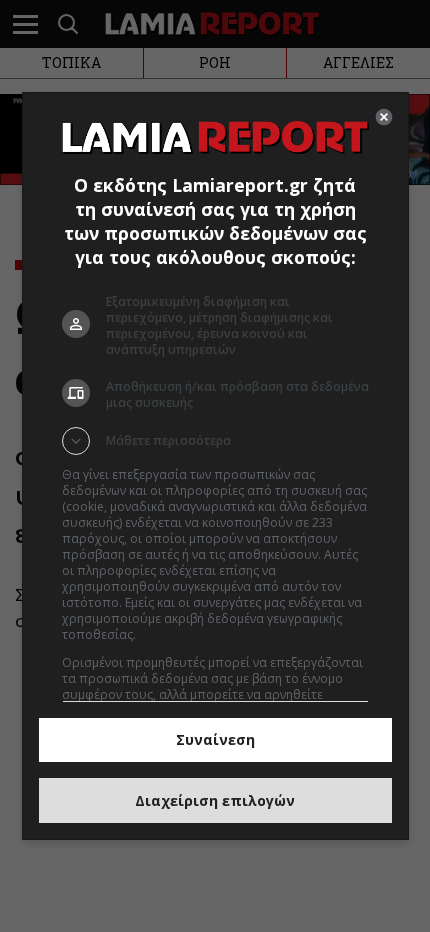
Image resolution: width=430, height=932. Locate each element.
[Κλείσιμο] (384, 117)
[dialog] (215, 466)
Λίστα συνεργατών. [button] (194, 634)
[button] (215, 441)
